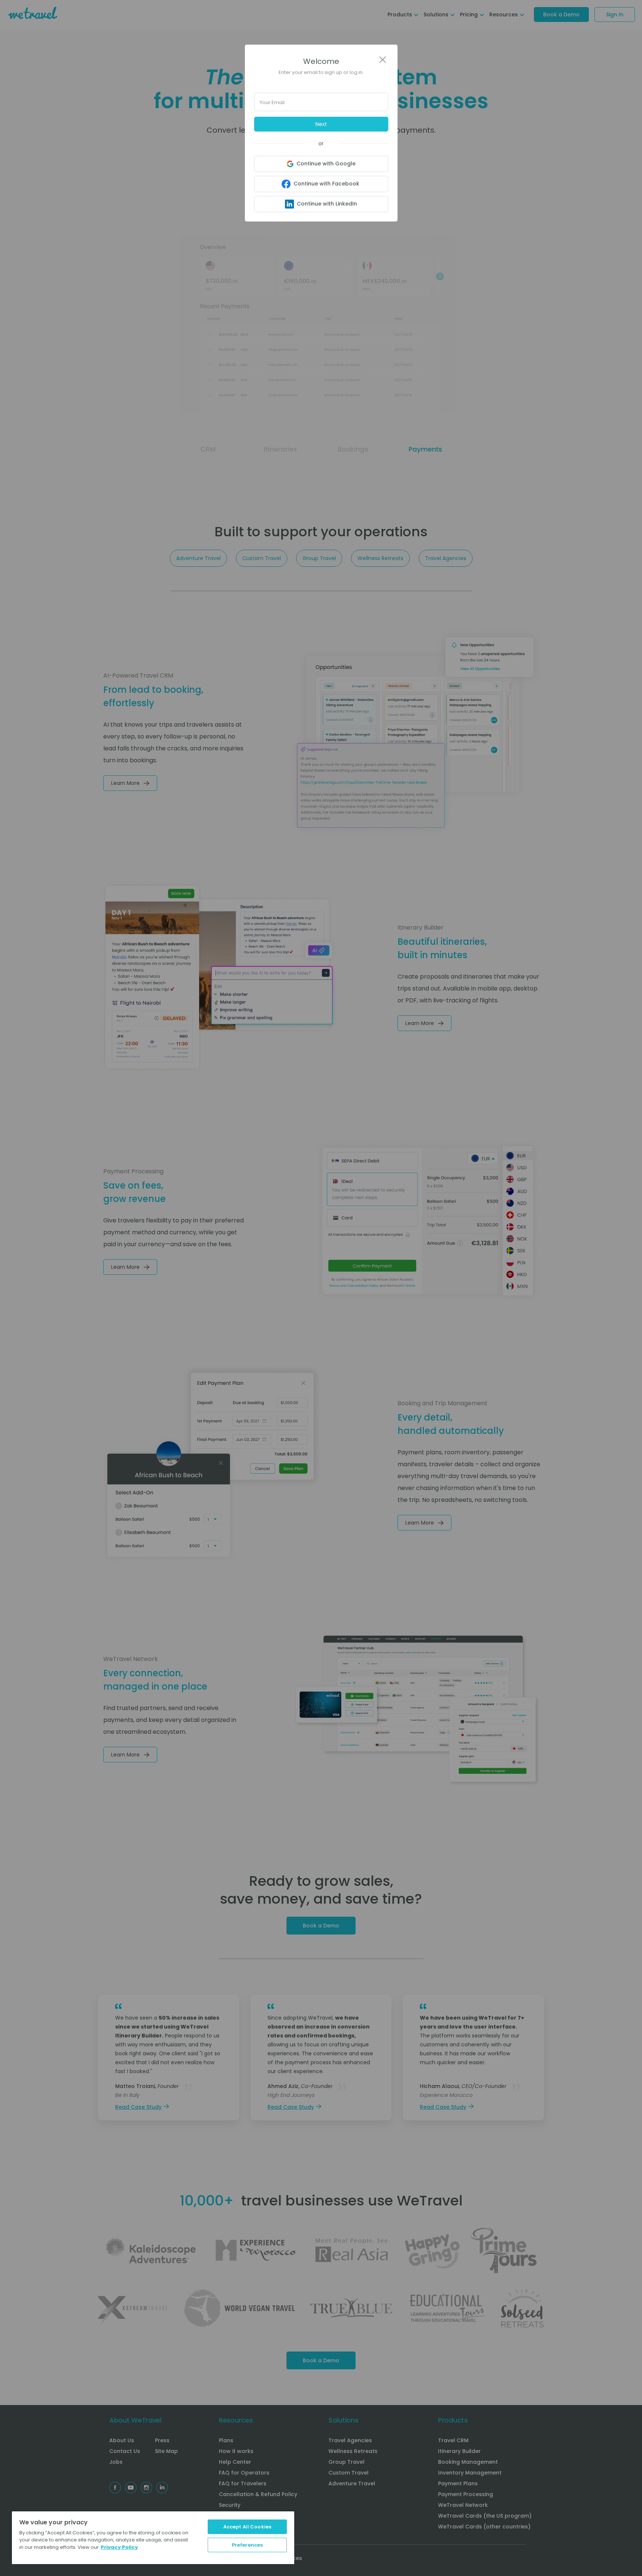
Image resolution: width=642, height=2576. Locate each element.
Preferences (247, 2545)
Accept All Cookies (247, 2527)
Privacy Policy (119, 2547)
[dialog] (321, 1288)
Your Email (272, 102)
